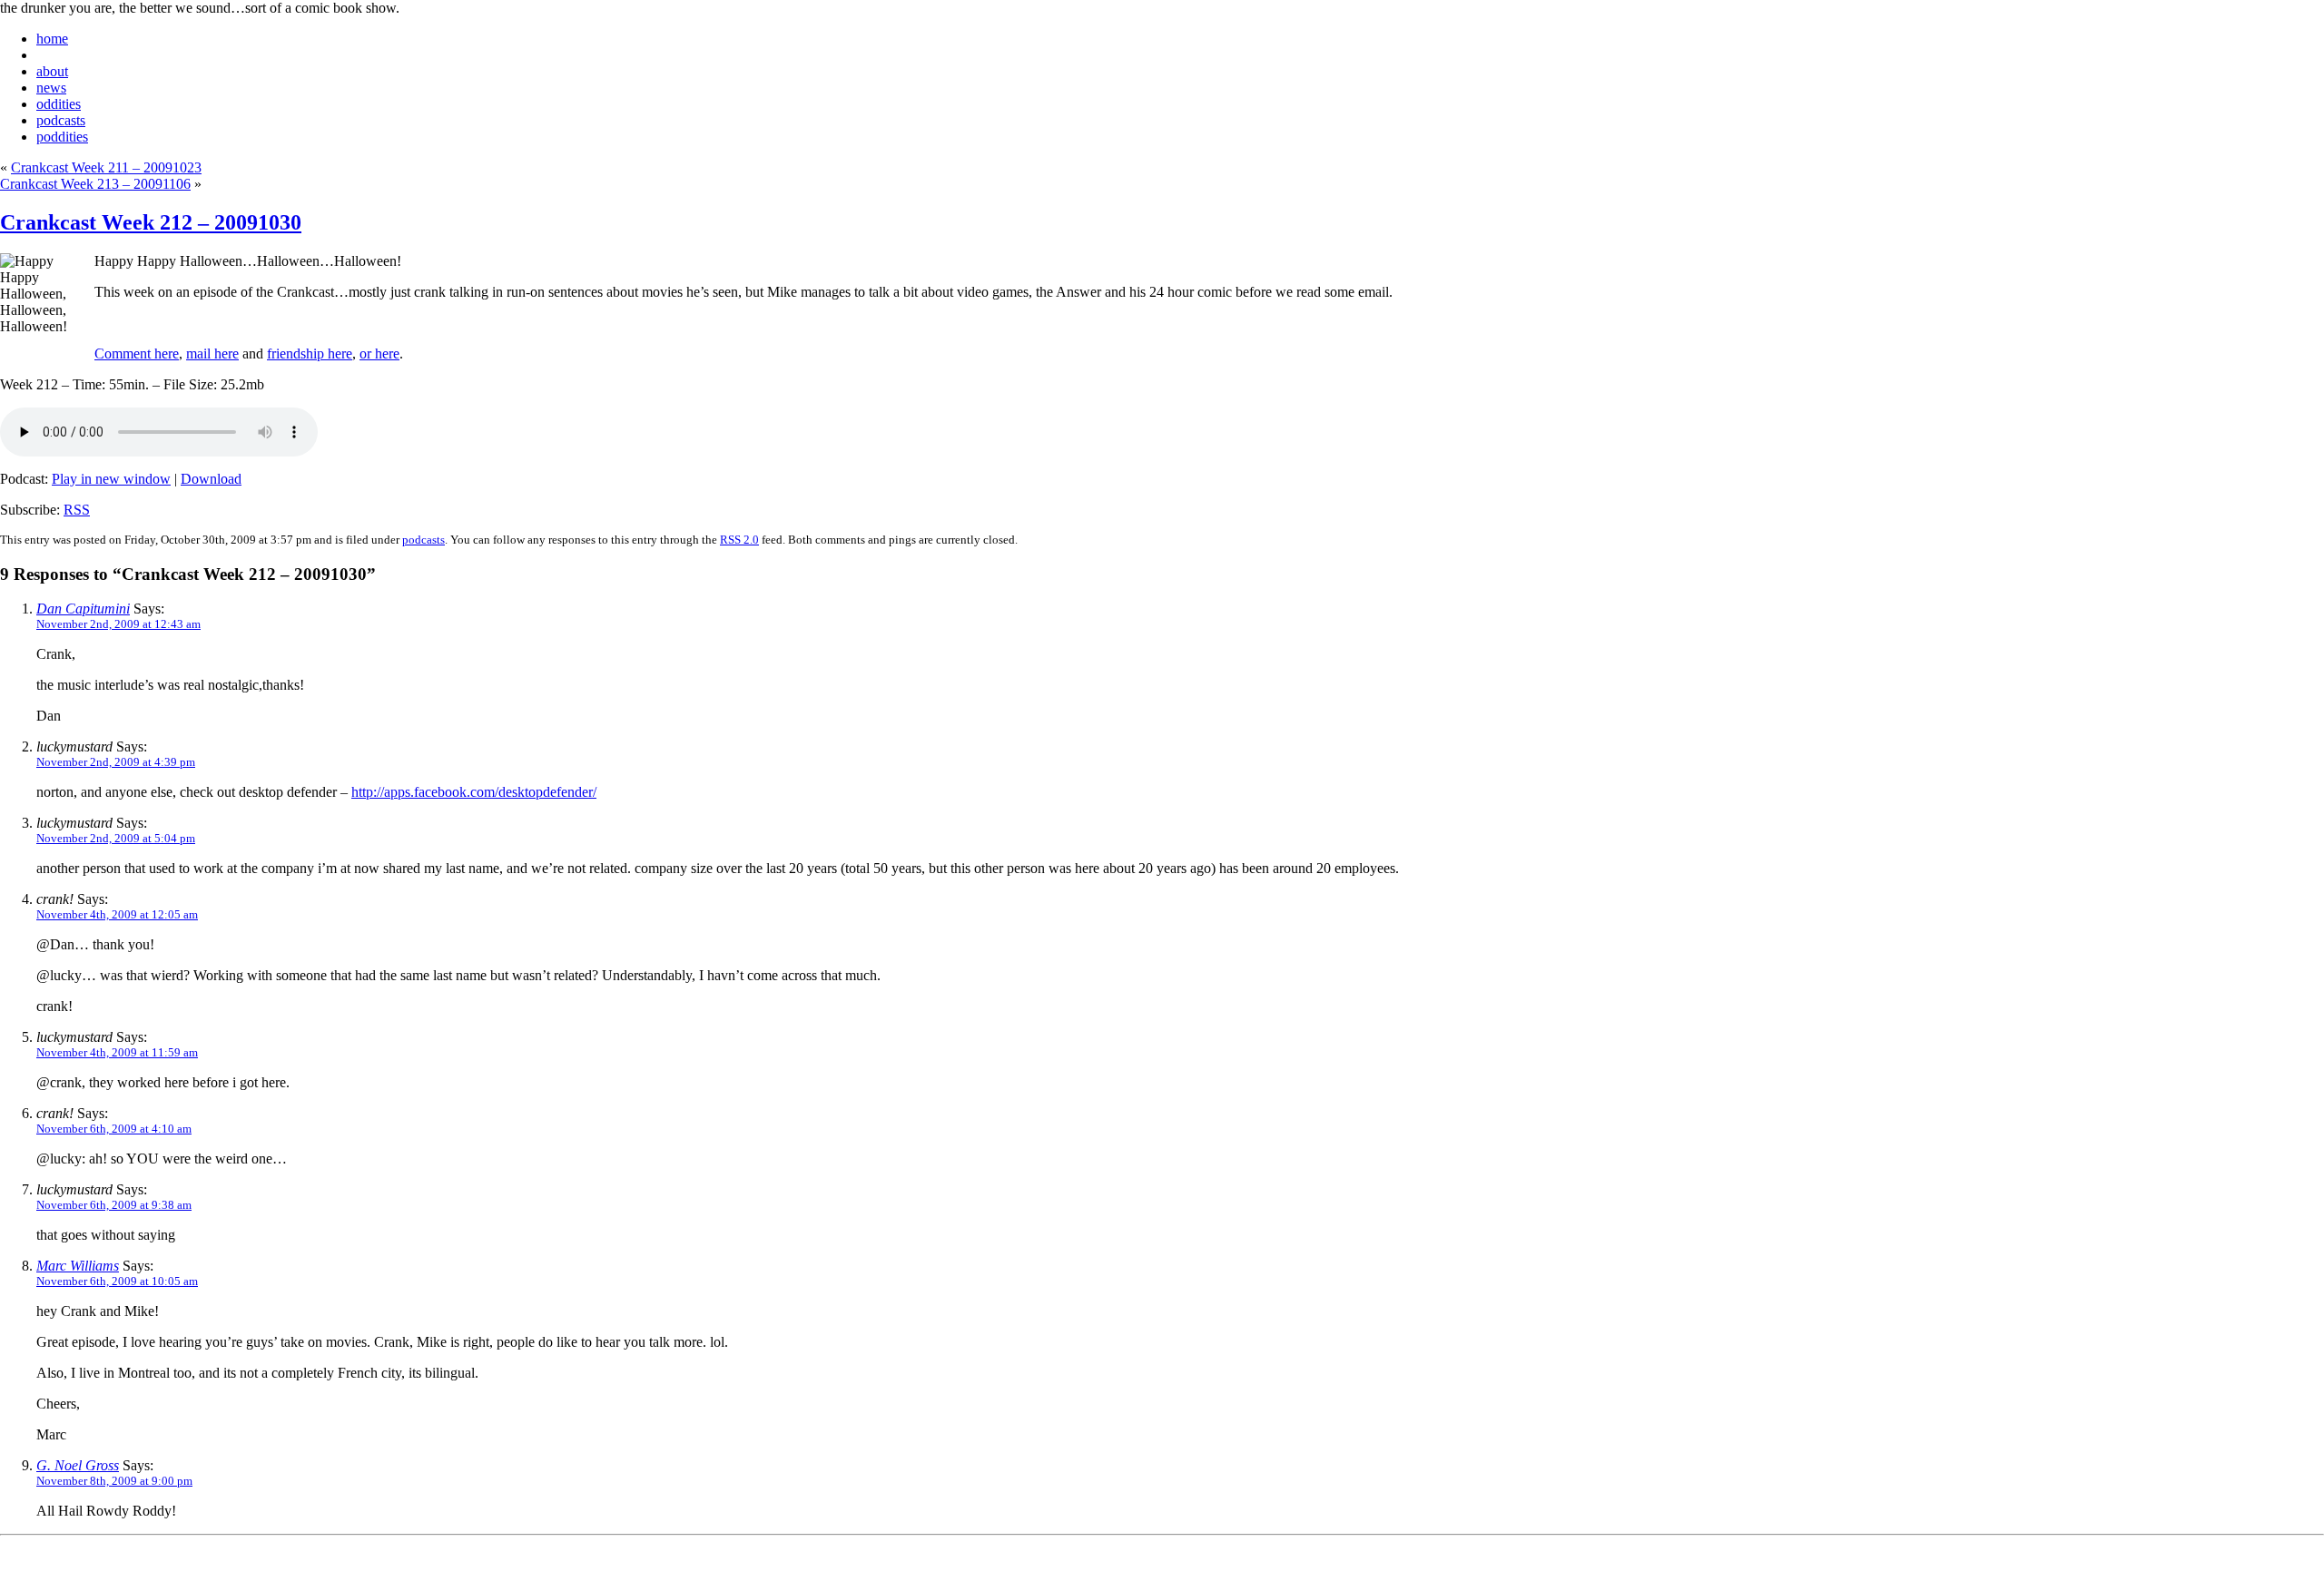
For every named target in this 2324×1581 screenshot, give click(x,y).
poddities (62, 137)
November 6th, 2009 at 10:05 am (117, 1281)
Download (211, 479)
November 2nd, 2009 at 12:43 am (118, 624)
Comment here (137, 354)
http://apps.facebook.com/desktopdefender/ (474, 792)
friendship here (310, 354)
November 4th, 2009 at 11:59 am (117, 1052)
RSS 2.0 (739, 540)
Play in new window (111, 479)
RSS (77, 510)
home (52, 39)
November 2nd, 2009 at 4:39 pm (116, 762)
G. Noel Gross (78, 1465)
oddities (59, 104)
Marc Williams (78, 1266)
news (51, 88)
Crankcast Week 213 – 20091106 (95, 184)
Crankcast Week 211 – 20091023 (106, 167)
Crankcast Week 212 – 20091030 (151, 222)
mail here (212, 354)
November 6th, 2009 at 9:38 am (114, 1205)
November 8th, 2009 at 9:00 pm (114, 1481)
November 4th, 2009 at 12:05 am (117, 914)
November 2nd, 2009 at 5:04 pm (116, 838)
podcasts (61, 120)
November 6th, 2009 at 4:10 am (114, 1129)
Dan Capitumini (83, 609)
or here (379, 354)
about (52, 71)
